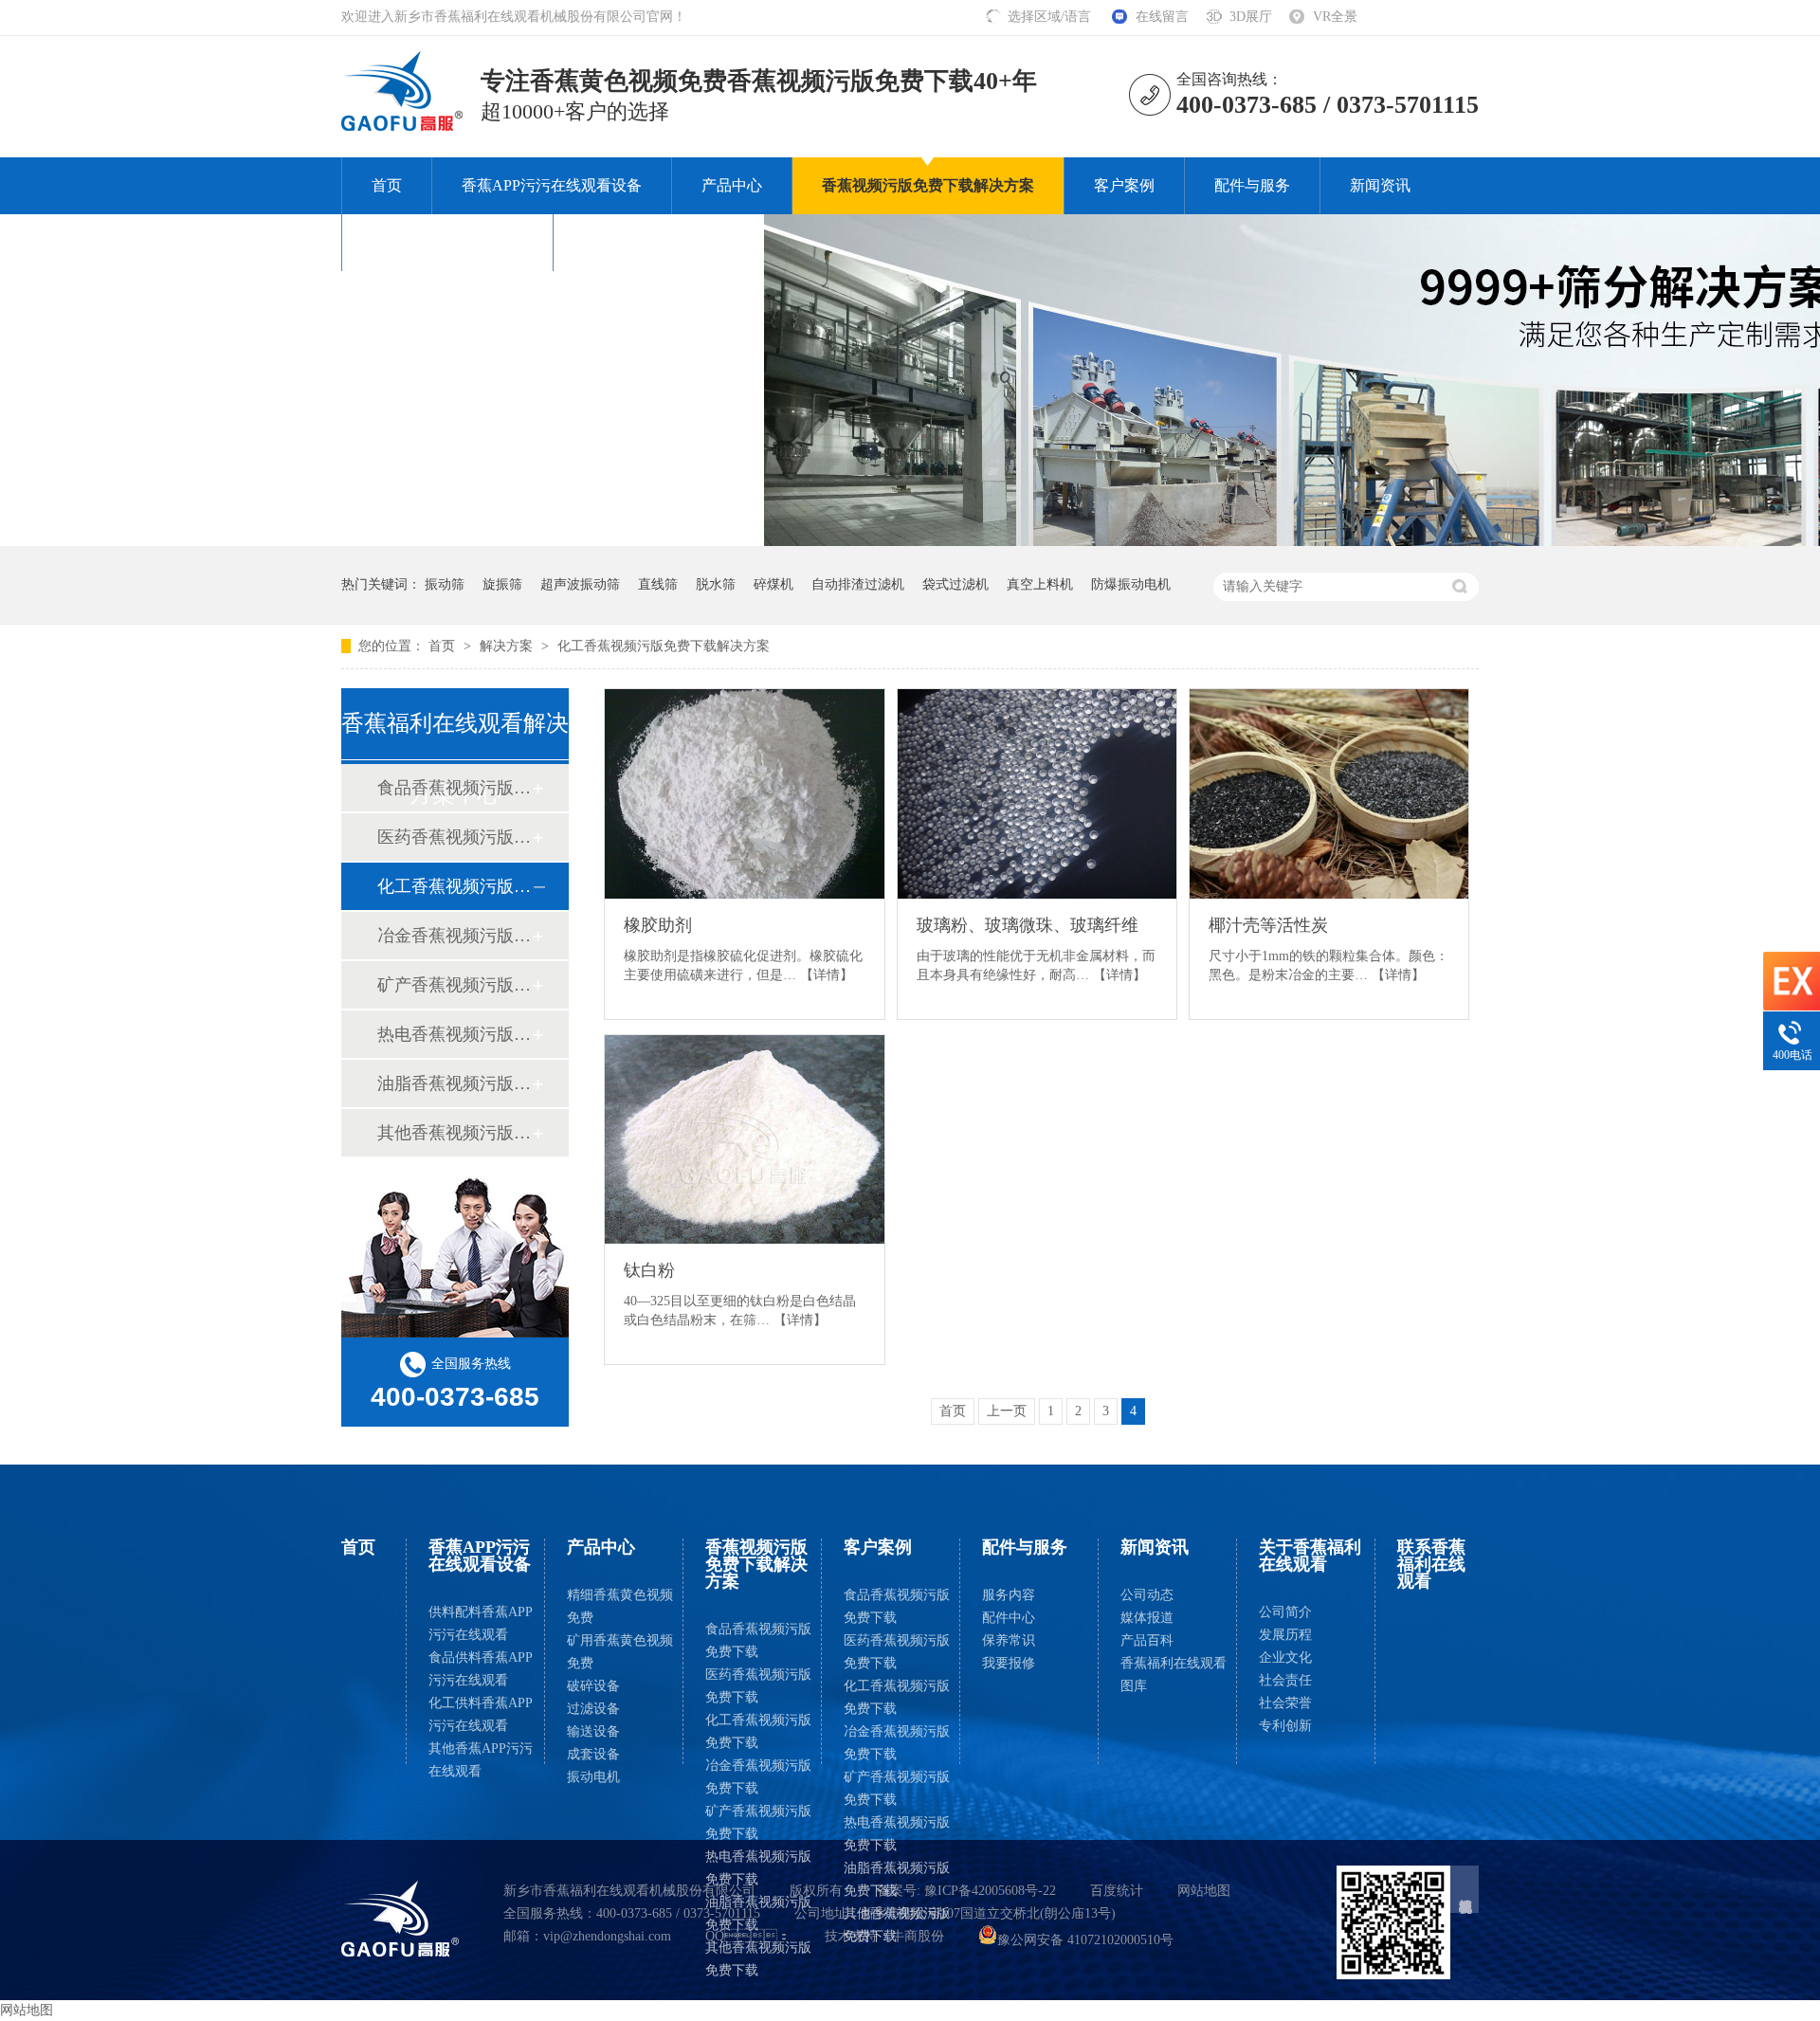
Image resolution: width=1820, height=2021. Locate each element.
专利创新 (1285, 1726)
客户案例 (1124, 185)
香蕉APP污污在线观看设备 (552, 185)
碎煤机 (773, 584)
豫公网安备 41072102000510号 (1085, 1940)
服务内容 (1009, 1595)
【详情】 (827, 975)
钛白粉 (649, 1270)
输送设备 (593, 1731)
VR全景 (1335, 17)
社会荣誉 (1285, 1703)
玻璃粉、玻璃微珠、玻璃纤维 (1028, 925)
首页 (387, 185)
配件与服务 (1252, 185)
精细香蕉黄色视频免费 (620, 1606)
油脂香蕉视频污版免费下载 (758, 1913)
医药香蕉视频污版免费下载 (758, 1686)
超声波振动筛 (580, 584)
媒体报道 (1147, 1618)
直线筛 (658, 584)
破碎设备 (593, 1686)
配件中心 (1009, 1618)
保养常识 (1009, 1640)
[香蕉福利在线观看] (400, 1919)
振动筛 (445, 584)
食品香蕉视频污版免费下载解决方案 (454, 788)
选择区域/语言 (1051, 17)
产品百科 (1147, 1640)
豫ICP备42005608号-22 (990, 1891)
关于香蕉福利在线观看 (447, 242)
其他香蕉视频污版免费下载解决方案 (454, 1133)
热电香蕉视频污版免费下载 (758, 1868)
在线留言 (1162, 17)
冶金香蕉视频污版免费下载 (758, 1777)
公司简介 (1285, 1612)
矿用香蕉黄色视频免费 (620, 1652)
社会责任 (1285, 1680)
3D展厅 (1251, 17)
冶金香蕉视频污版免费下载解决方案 (454, 936)
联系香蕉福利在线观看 (659, 242)
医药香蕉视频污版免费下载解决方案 (454, 837)
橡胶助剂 (658, 925)
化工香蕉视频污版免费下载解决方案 (664, 646)
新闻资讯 (1380, 185)
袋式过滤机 (955, 584)
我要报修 (1009, 1663)
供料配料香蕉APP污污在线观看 (481, 1623)
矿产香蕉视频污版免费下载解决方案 (454, 985)
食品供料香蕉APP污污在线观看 (481, 1669)
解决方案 (508, 646)
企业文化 (1285, 1657)
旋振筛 (502, 584)
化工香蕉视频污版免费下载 (758, 1731)
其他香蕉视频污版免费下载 (758, 1959)
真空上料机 (1040, 584)
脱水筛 (716, 584)
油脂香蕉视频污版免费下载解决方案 (454, 1083)
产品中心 (732, 185)
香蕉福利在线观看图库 (1174, 1675)
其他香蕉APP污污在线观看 (481, 1760)
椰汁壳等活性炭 (1268, 925)
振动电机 (593, 1777)
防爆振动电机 (1131, 584)
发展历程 (1285, 1635)
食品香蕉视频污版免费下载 (758, 1640)
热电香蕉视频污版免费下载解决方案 (454, 1034)
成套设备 (593, 1754)
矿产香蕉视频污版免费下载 (758, 1822)
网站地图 (1204, 1891)
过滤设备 (593, 1709)
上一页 (1007, 1411)
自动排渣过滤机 (858, 584)
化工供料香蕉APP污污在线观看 (481, 1714)
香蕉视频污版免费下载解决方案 (928, 185)
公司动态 (1147, 1595)
